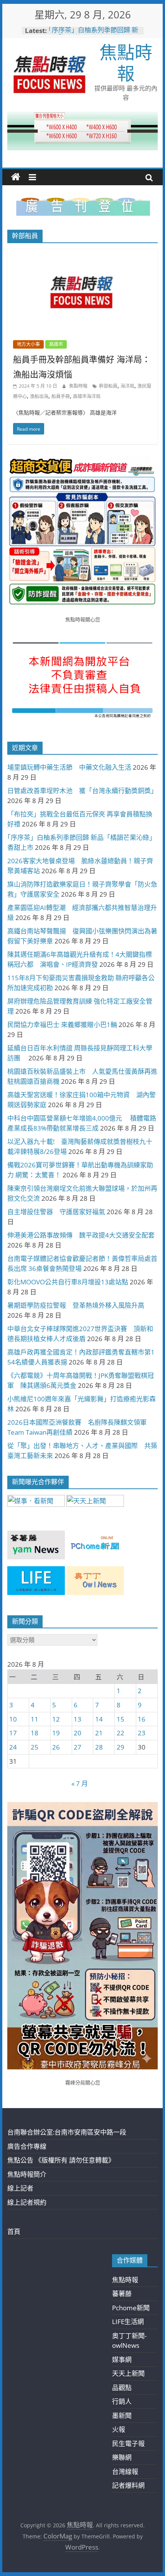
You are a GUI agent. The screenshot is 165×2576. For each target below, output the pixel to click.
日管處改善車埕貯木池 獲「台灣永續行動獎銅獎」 (82, 791)
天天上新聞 (128, 2373)
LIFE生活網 (128, 2322)
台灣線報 (125, 2471)
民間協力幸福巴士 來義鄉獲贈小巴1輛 (62, 1025)
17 (13, 1733)
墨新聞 (122, 2416)
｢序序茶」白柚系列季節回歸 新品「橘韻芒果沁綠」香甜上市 (93, 34)
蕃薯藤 (122, 2294)
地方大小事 (28, 344)
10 (13, 1719)
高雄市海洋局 (87, 396)
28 (99, 1747)
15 (120, 1719)
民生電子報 (128, 2443)
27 (78, 1747)
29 (120, 1747)
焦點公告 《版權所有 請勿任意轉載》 (61, 2160)
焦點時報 (126, 62)
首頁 (14, 2231)
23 (142, 1733)
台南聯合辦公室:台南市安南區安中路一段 (67, 2132)
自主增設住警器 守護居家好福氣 (56, 1212)
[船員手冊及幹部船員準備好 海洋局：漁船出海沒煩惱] (82, 254)
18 (35, 1733)
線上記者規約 (27, 2202)
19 (56, 1733)
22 (120, 1733)
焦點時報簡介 (27, 2174)
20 (78, 1733)
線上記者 (20, 2188)
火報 (119, 2429)
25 (35, 1747)
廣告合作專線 (27, 2146)
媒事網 (122, 2360)
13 (78, 1719)
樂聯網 (122, 2457)
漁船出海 (39, 396)
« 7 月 (80, 1783)
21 (99, 1733)
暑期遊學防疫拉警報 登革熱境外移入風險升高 (76, 1305)
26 (56, 1747)
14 (99, 1719)
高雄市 (56, 344)
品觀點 (122, 2388)
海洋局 (127, 386)
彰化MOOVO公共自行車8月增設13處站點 (68, 1282)
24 (13, 1747)
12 (56, 1719)
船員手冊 (61, 396)
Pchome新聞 (131, 2308)
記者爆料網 (128, 2485)
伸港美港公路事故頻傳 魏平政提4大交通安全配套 (81, 1235)
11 (35, 1719)
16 (142, 1719)
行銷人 (122, 2401)
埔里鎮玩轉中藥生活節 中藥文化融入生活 (69, 767)
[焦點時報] (16, 177)
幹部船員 (108, 386)
